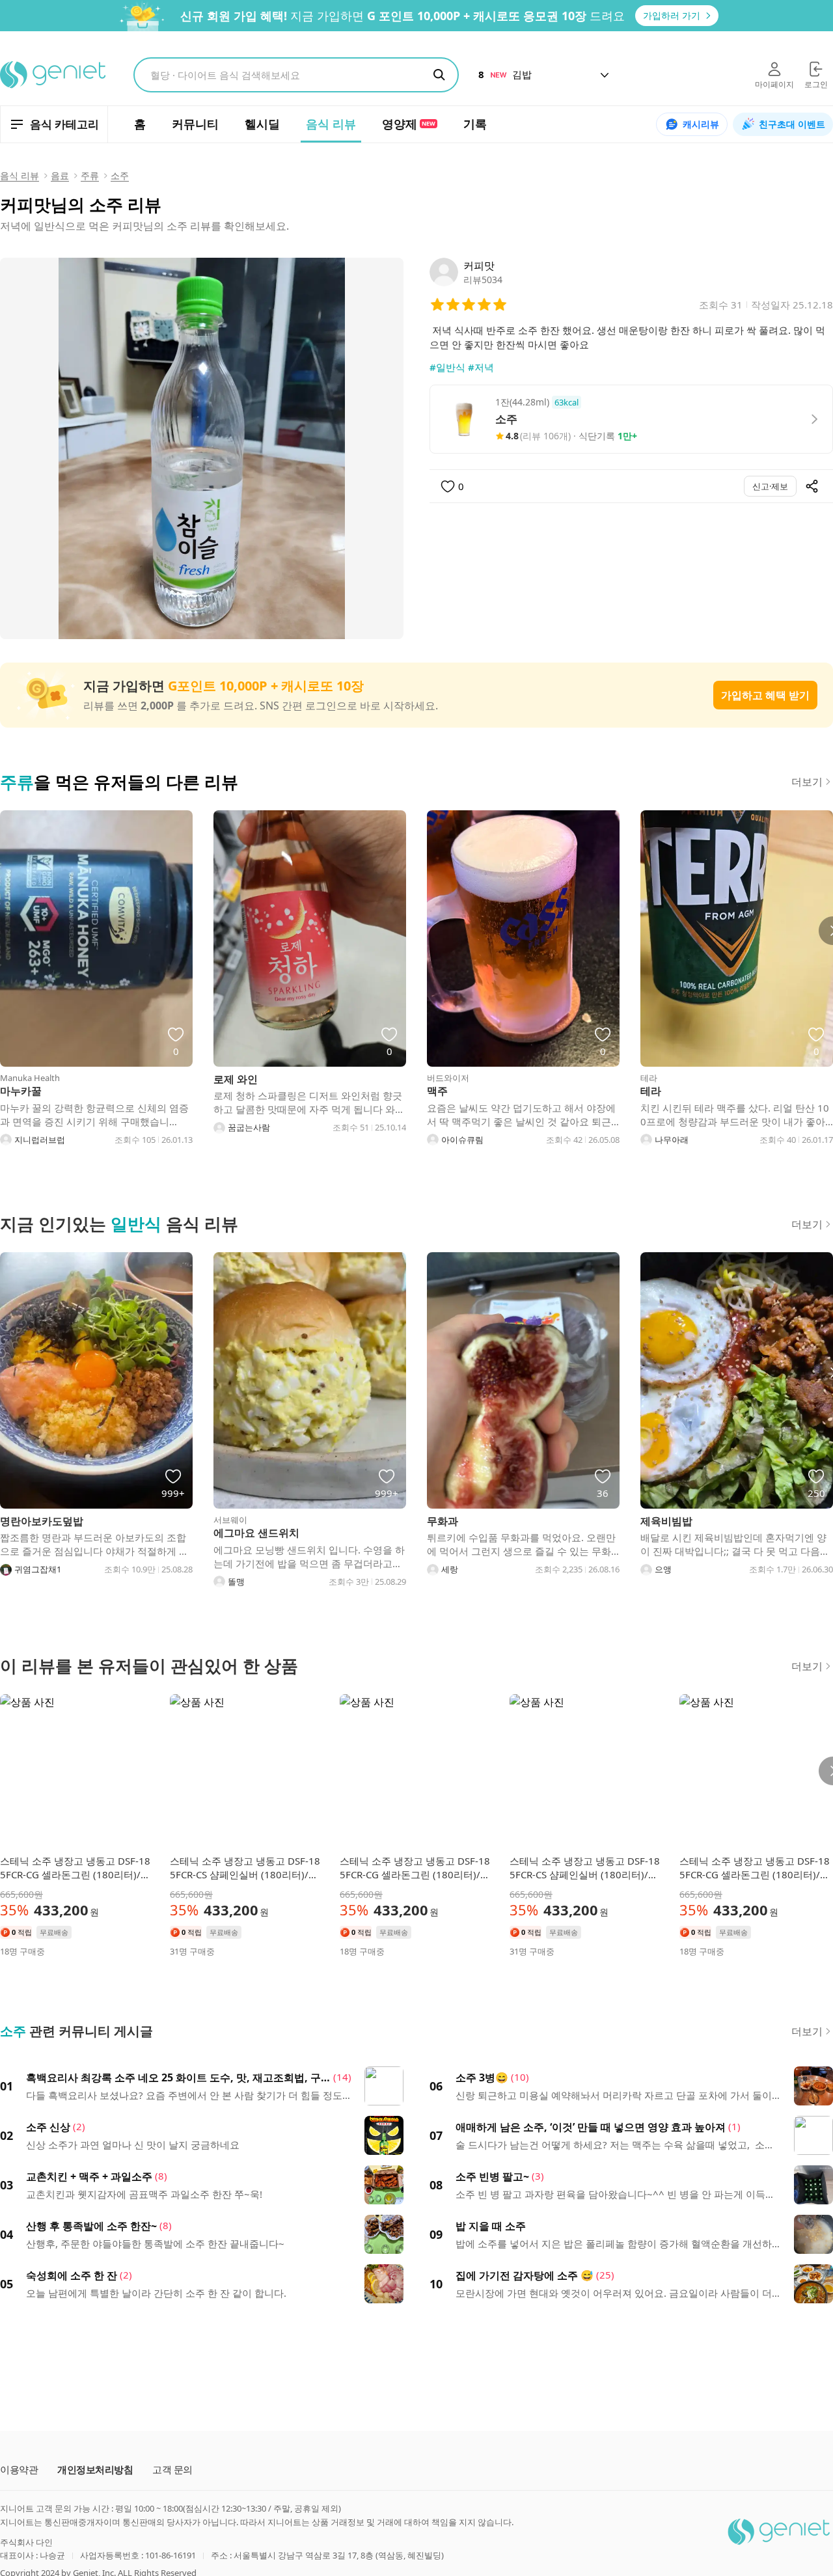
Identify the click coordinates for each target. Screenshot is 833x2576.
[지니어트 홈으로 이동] (54, 75)
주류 (90, 175)
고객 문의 (172, 2470)
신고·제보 (770, 486)
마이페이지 (774, 84)
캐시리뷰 (701, 124)
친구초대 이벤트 (792, 124)
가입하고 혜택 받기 (765, 695)
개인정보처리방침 (95, 2470)
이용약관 (19, 2470)
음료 (60, 175)
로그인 (816, 84)
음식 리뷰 (20, 175)
